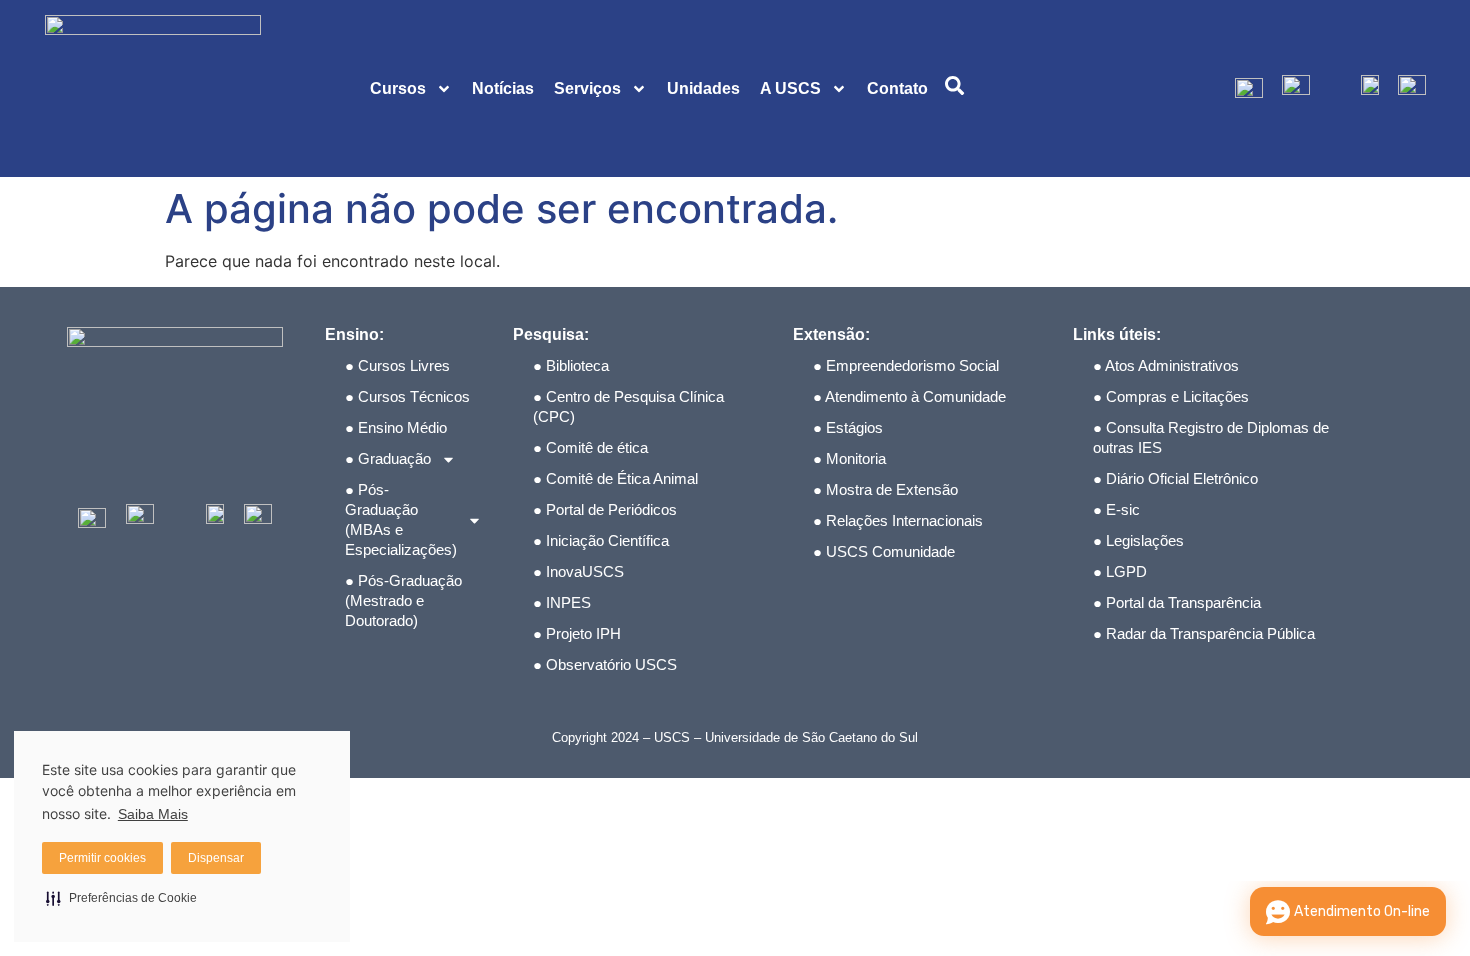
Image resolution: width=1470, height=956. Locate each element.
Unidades (703, 88)
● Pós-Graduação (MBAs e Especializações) (401, 519)
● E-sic (1116, 509)
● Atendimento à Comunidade (909, 396)
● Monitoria (849, 458)
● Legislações (1138, 540)
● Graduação (388, 458)
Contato (897, 88)
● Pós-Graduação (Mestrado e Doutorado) (403, 600)
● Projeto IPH (577, 633)
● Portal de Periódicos (605, 509)
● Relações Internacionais (898, 520)
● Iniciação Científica (601, 540)
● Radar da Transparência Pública (1204, 633)
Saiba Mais (153, 814)
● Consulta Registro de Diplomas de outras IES (1211, 437)
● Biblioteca (571, 365)
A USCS (790, 88)
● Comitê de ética (590, 447)
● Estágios (848, 427)
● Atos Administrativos (1166, 365)
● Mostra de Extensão (885, 489)
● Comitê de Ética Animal (615, 478)
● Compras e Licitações (1171, 396)
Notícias (503, 88)
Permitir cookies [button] (102, 858)
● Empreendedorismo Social (906, 365)
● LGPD (1120, 571)
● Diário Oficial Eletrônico (1175, 478)
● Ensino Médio (396, 427)
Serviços (587, 88)
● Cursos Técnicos (407, 396)
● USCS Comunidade (884, 551)
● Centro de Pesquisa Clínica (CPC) (628, 406)
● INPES (562, 602)
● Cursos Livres (397, 365)
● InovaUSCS (578, 571)
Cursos (398, 88)
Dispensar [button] (216, 858)
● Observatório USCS (605, 664)
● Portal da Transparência (1177, 602)
